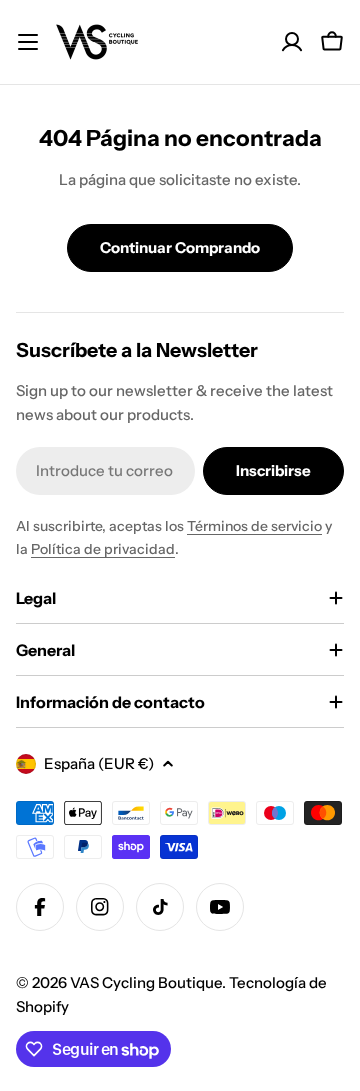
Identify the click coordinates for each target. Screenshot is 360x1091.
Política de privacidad (103, 549)
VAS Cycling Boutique (146, 982)
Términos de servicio (254, 526)
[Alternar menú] (28, 42)
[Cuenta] (292, 42)
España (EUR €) (99, 763)
